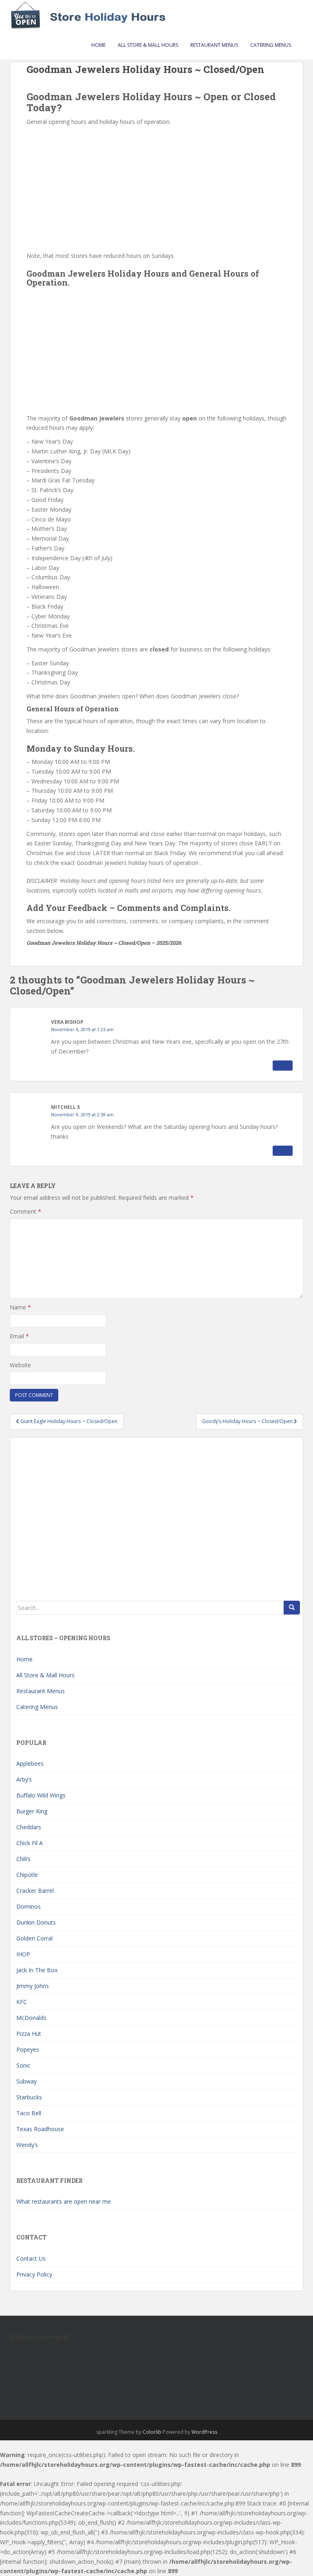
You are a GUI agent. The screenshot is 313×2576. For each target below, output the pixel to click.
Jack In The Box (37, 1970)
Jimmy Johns (33, 1986)
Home (98, 45)
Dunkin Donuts (36, 1922)
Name (20, 1307)
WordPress (204, 2432)
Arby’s (24, 1779)
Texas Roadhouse (40, 2129)
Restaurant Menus (214, 45)
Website (20, 1365)
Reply (283, 1065)
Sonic (23, 2065)
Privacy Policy (34, 2274)
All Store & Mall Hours (148, 45)
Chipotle (27, 1875)
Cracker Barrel (35, 1891)
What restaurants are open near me (64, 2201)
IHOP (23, 1954)
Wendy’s (27, 2145)
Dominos (29, 1906)
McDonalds (31, 2018)
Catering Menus (271, 45)
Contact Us (31, 2258)
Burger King (32, 1811)
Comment (25, 1211)
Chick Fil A (30, 1843)
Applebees (30, 1763)
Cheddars (29, 1827)
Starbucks (29, 2097)
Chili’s (23, 1859)
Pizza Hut (29, 2034)
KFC (22, 2002)
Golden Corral (34, 1938)
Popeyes (28, 2049)
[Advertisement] (156, 188)
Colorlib (152, 2432)
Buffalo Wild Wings (41, 1795)
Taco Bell (29, 2113)
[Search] (292, 1608)
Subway (26, 2081)
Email (19, 1336)
